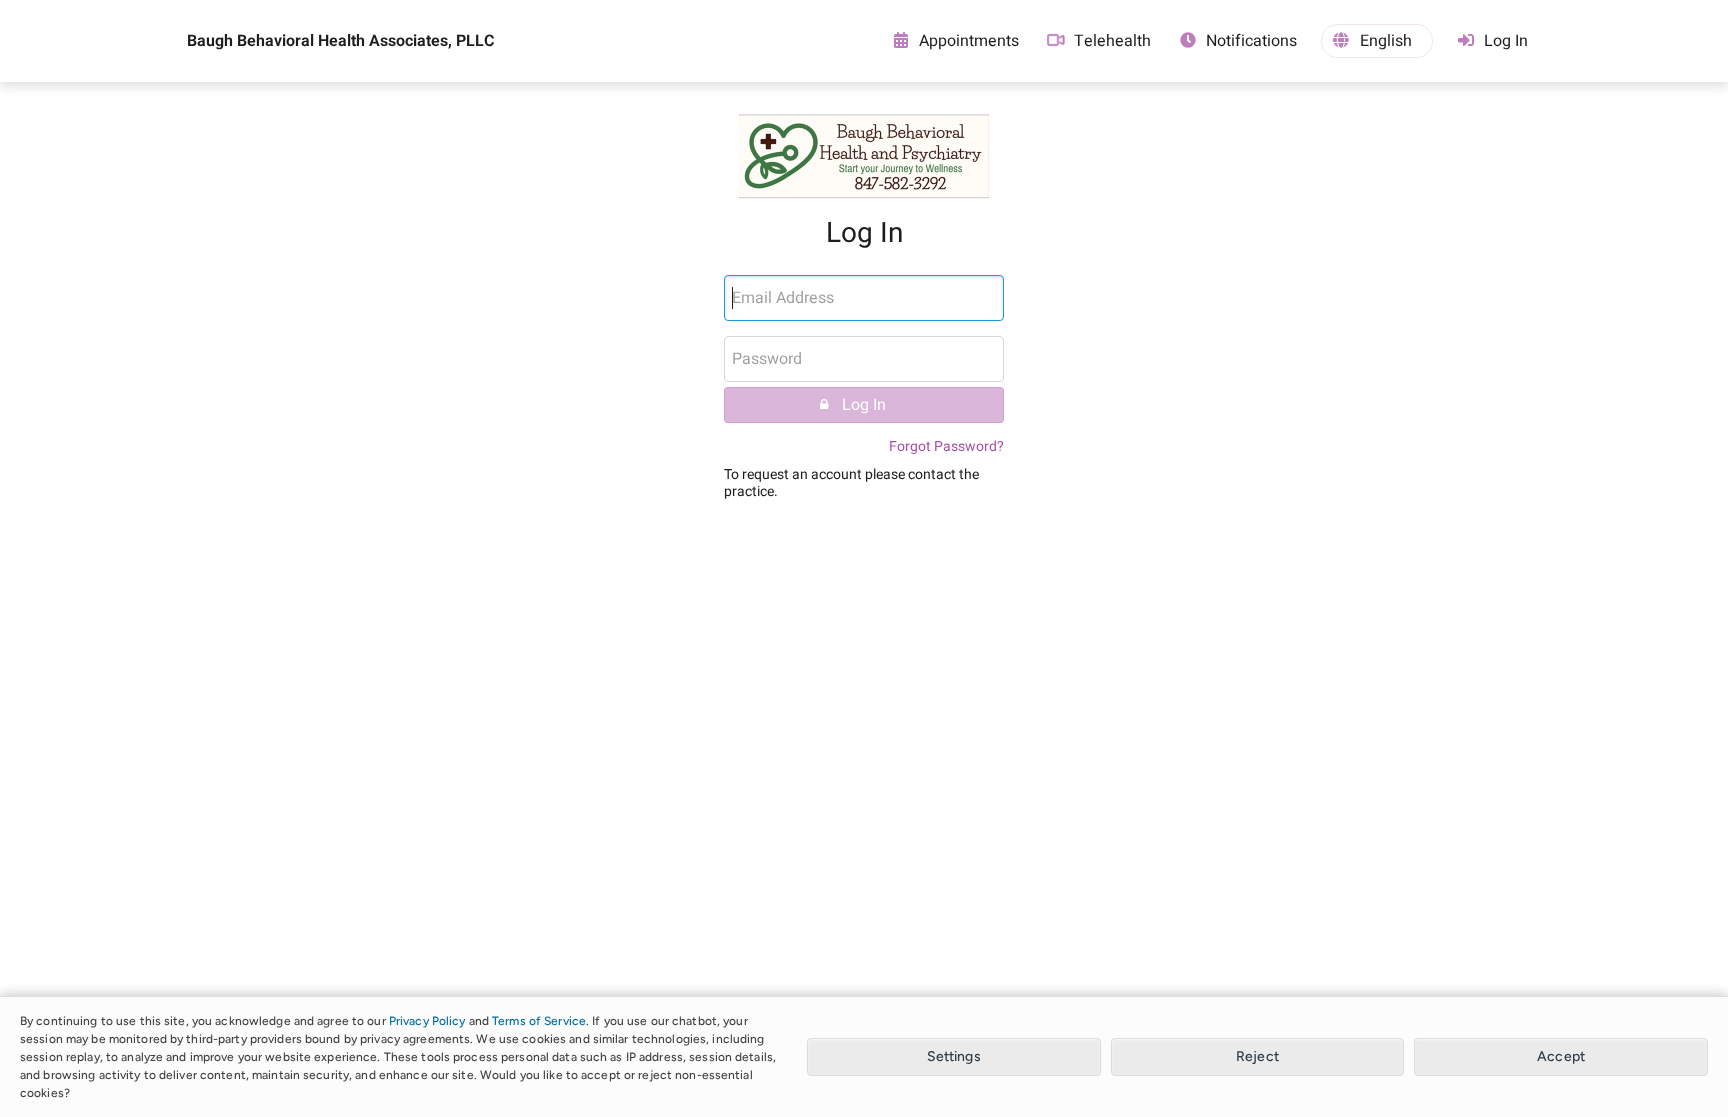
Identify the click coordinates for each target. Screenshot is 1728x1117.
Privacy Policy (427, 1021)
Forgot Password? (946, 446)
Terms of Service (539, 1021)
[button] (1377, 41)
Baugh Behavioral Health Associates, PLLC (340, 41)
